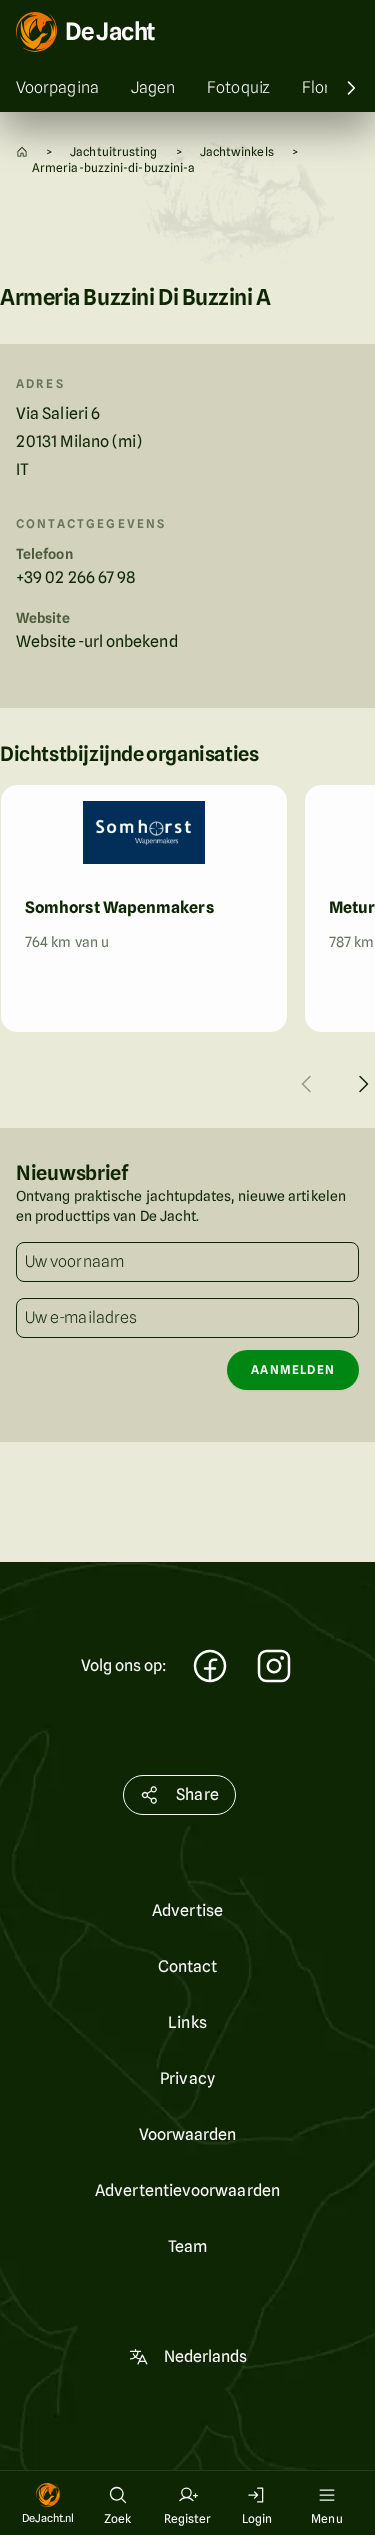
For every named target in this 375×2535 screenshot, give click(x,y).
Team (187, 2246)
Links (187, 2022)
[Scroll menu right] (351, 88)
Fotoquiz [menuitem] (238, 87)
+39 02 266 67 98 (75, 577)
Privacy (187, 2078)
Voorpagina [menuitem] (57, 87)
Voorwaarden (188, 2134)
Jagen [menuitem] (153, 87)
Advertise (187, 1910)
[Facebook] (210, 1668)
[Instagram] (274, 1668)
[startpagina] (22, 151)
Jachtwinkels (237, 151)
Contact (188, 1966)
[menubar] (187, 88)
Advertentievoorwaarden (187, 2190)
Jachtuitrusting (113, 151)
